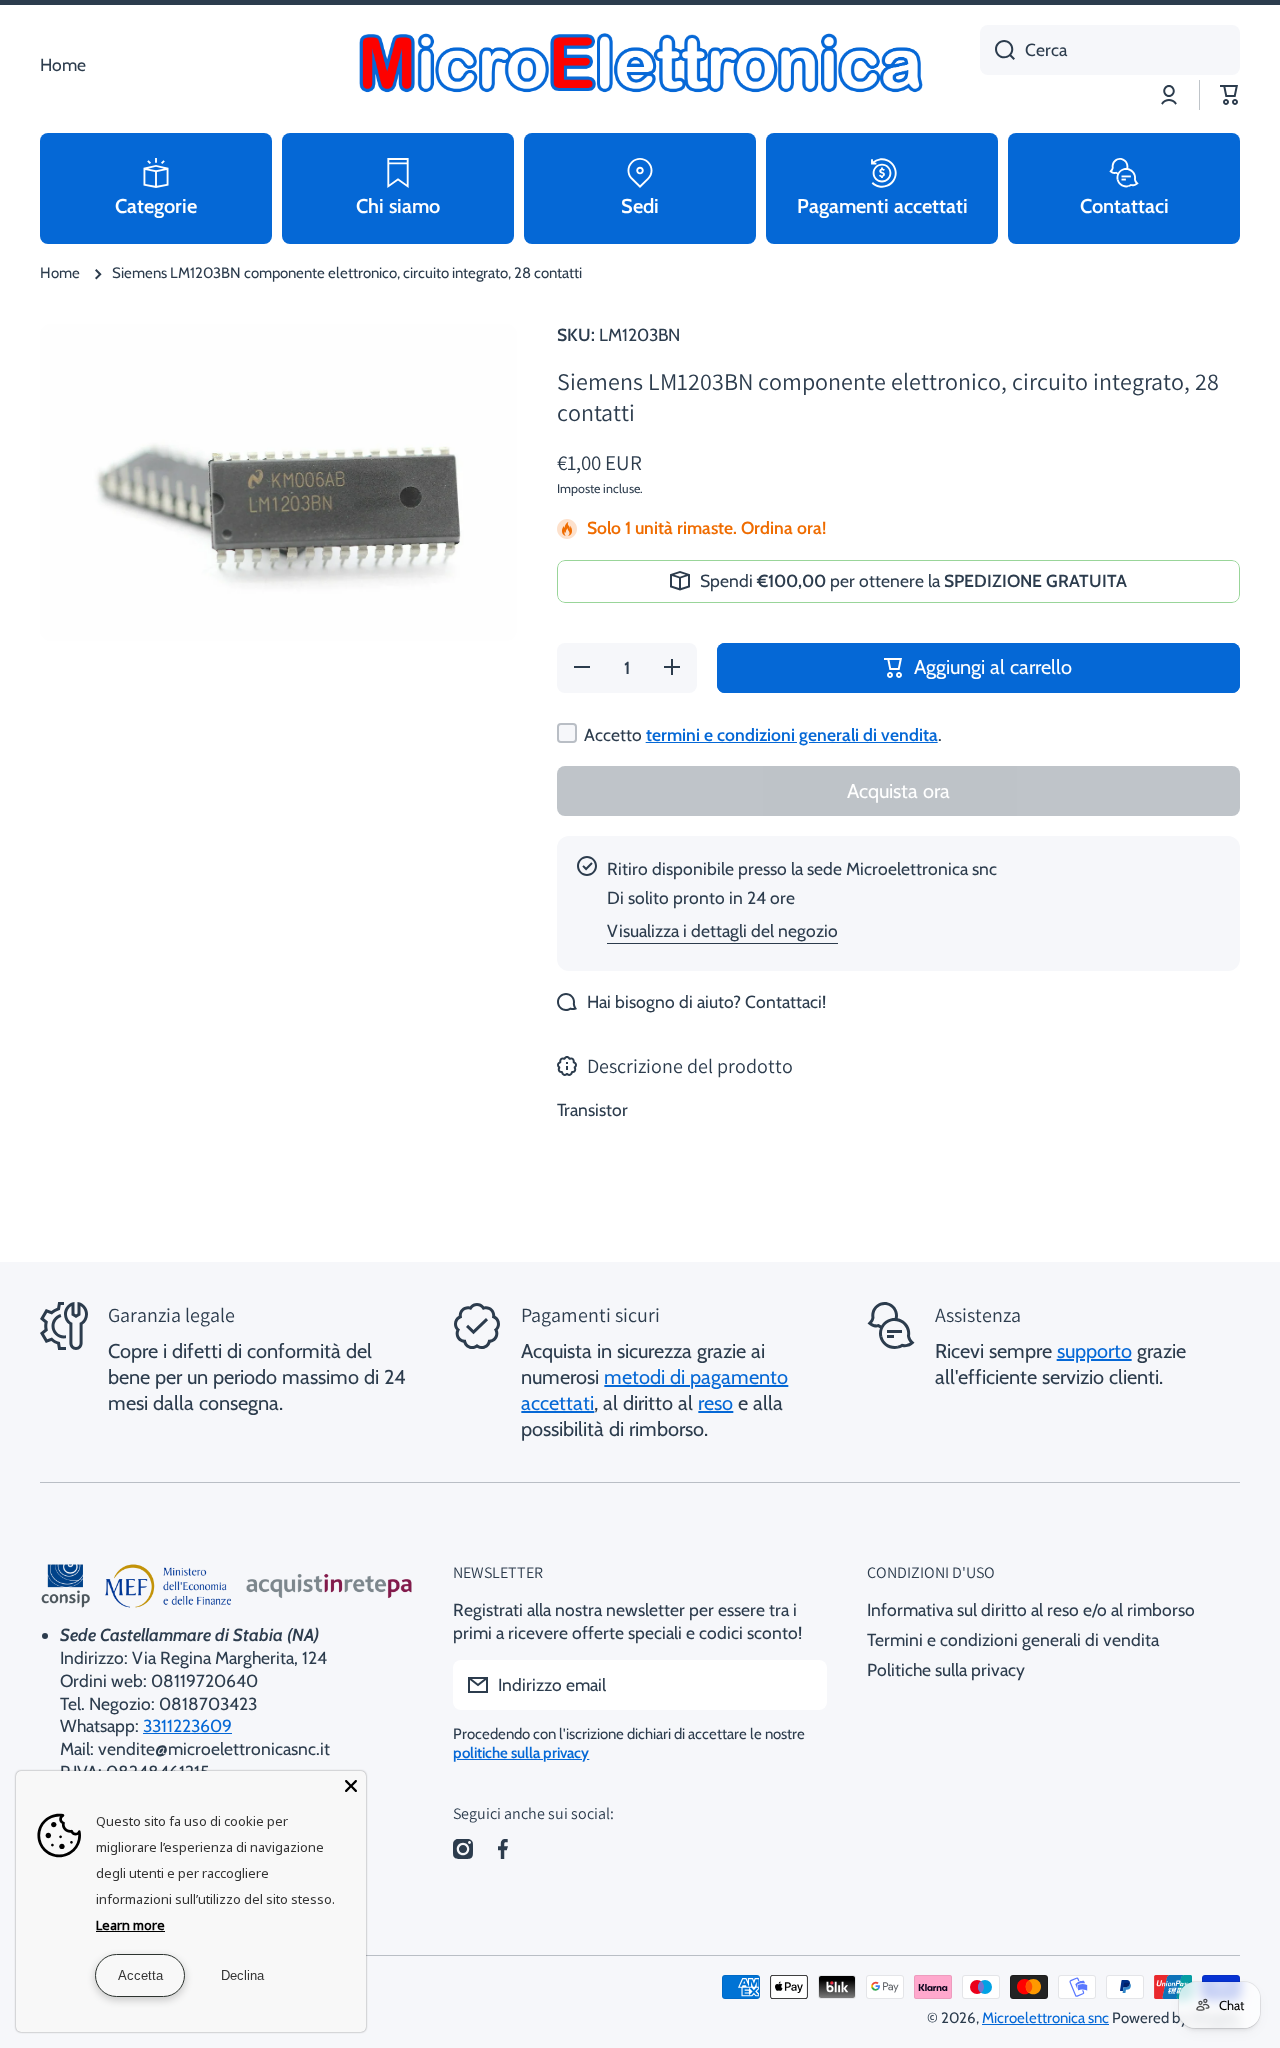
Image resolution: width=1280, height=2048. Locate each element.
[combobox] (1110, 50)
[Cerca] (997, 50)
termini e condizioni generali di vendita (792, 734)
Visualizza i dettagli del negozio (722, 930)
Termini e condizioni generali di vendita (1013, 1639)
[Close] (351, 1786)
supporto (1094, 1351)
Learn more (130, 1925)
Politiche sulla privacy (946, 1669)
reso (715, 1403)
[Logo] (640, 65)
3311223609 (187, 1725)
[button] (1230, 95)
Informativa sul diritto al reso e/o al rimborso (1031, 1609)
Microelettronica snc (1045, 2018)
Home (60, 273)
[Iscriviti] (802, 1685)
